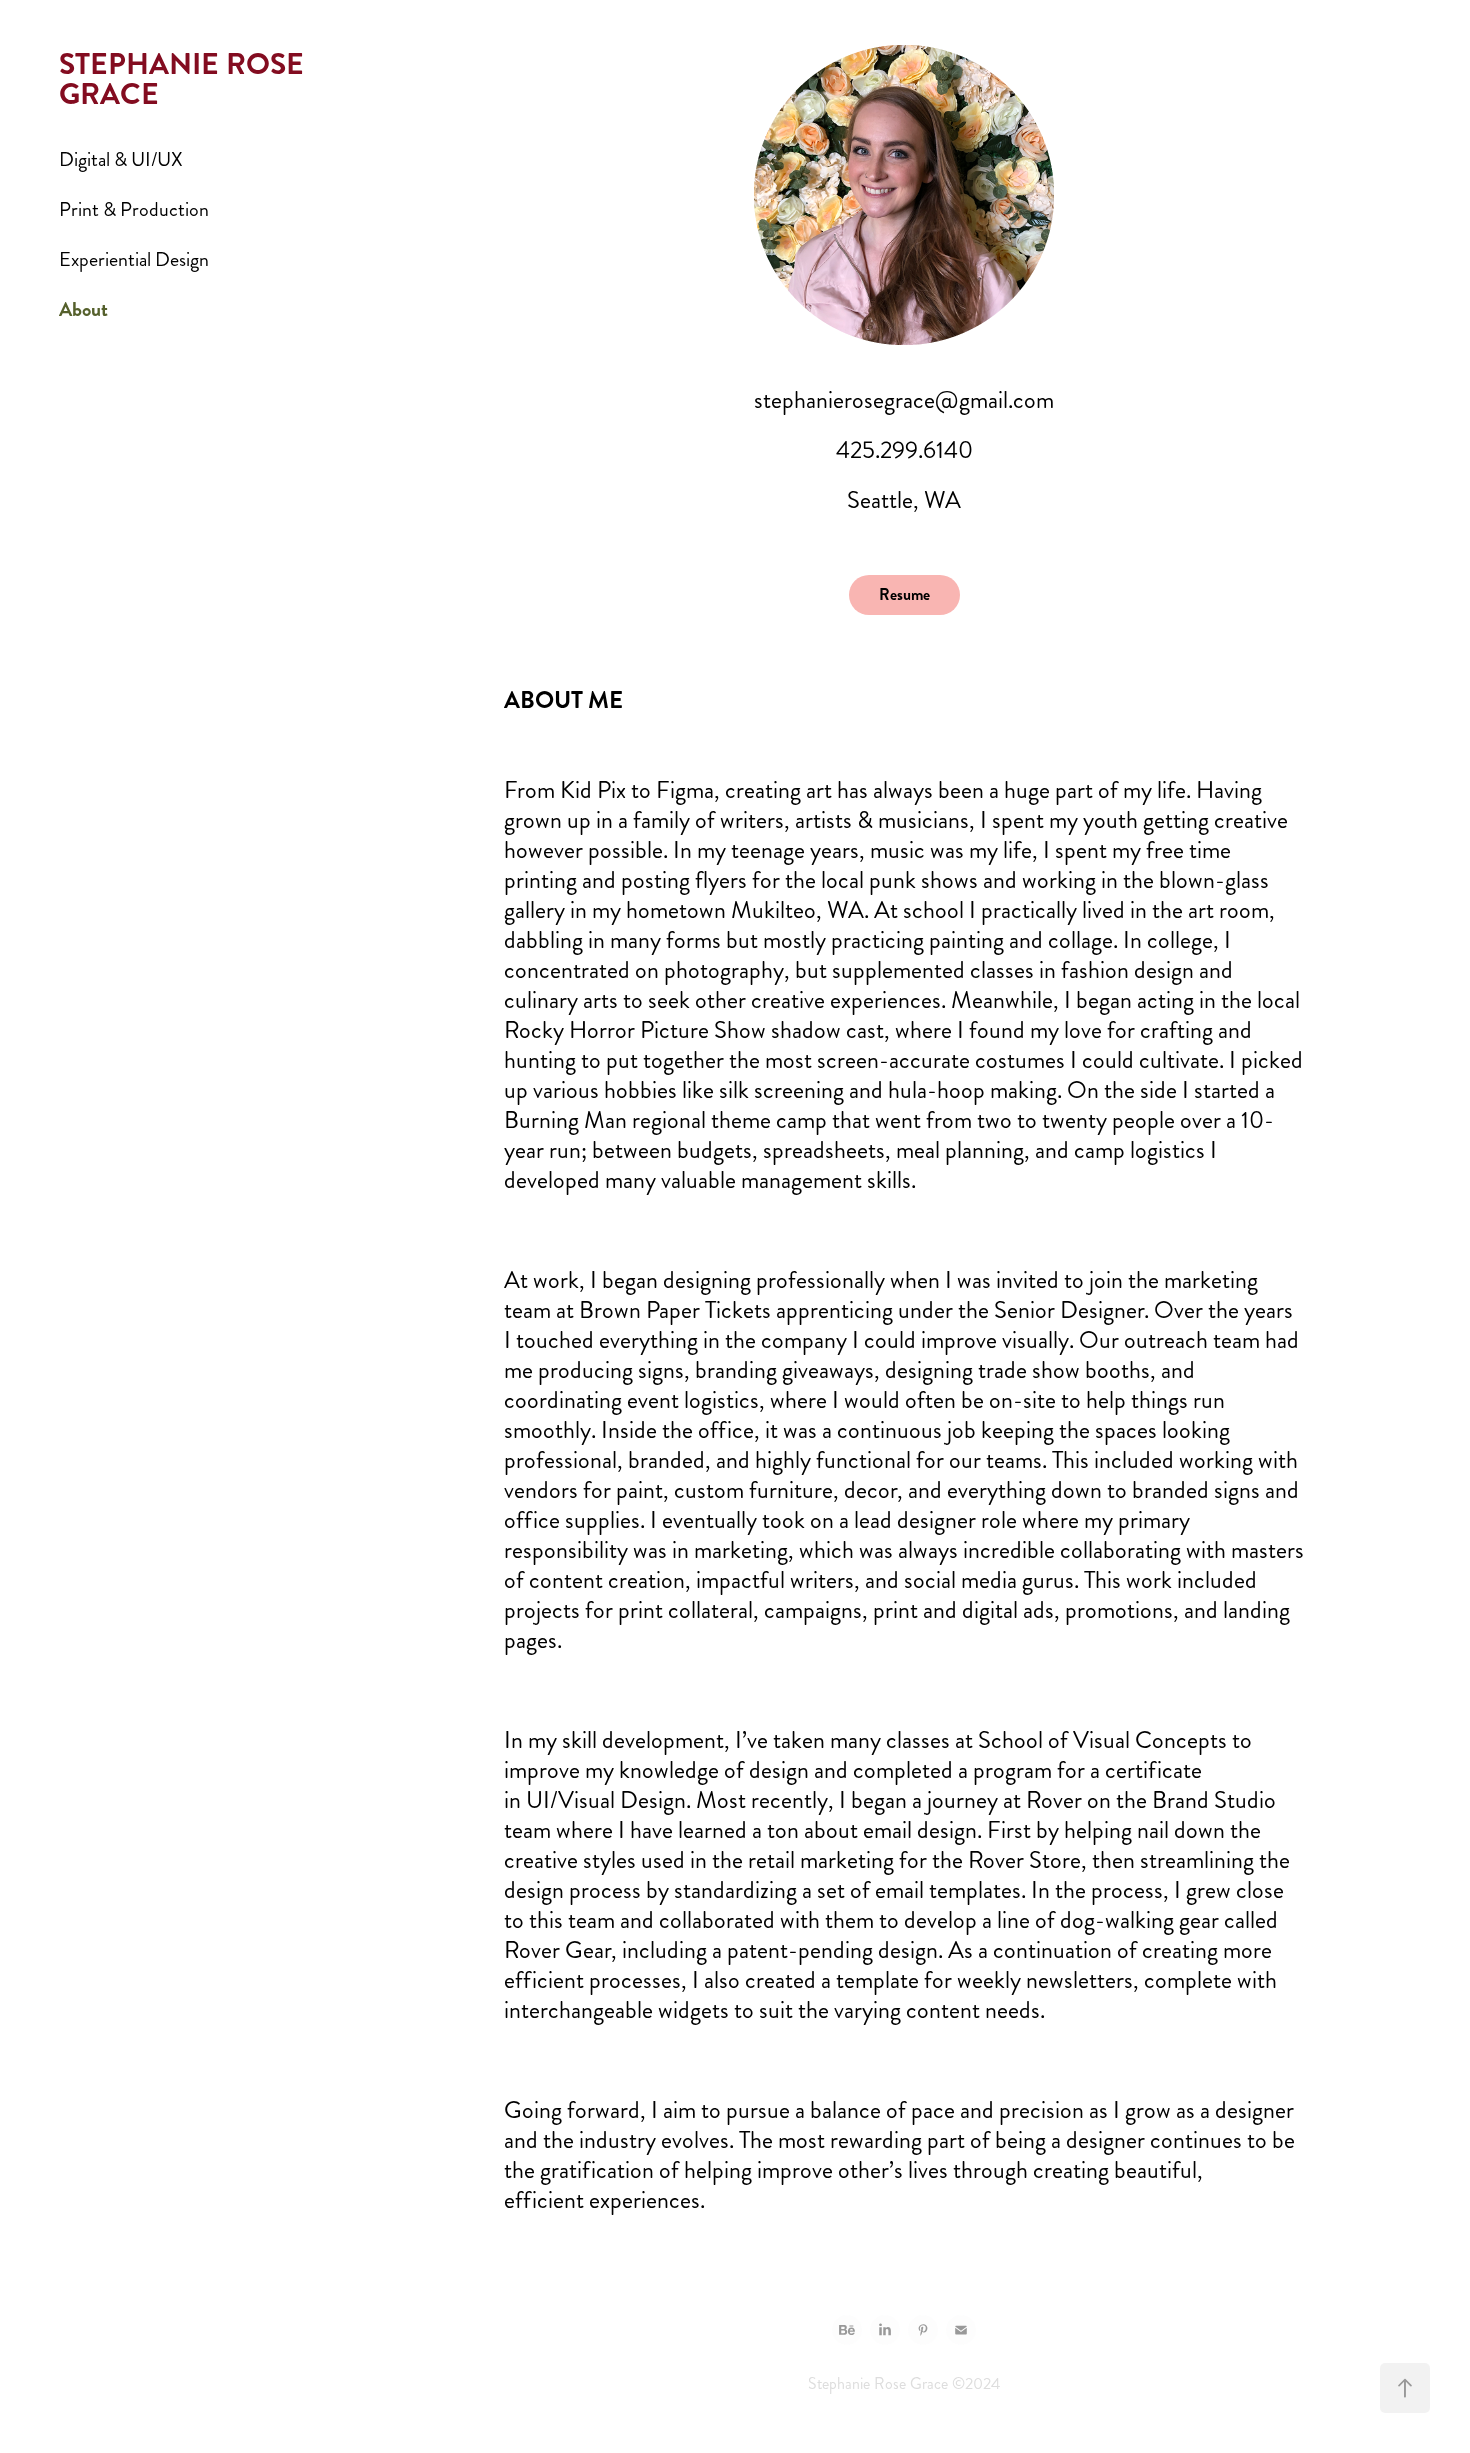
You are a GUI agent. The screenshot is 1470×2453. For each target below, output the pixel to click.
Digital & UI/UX (121, 159)
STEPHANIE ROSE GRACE (185, 79)
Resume (904, 594)
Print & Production (134, 209)
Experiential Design (134, 259)
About (83, 309)
